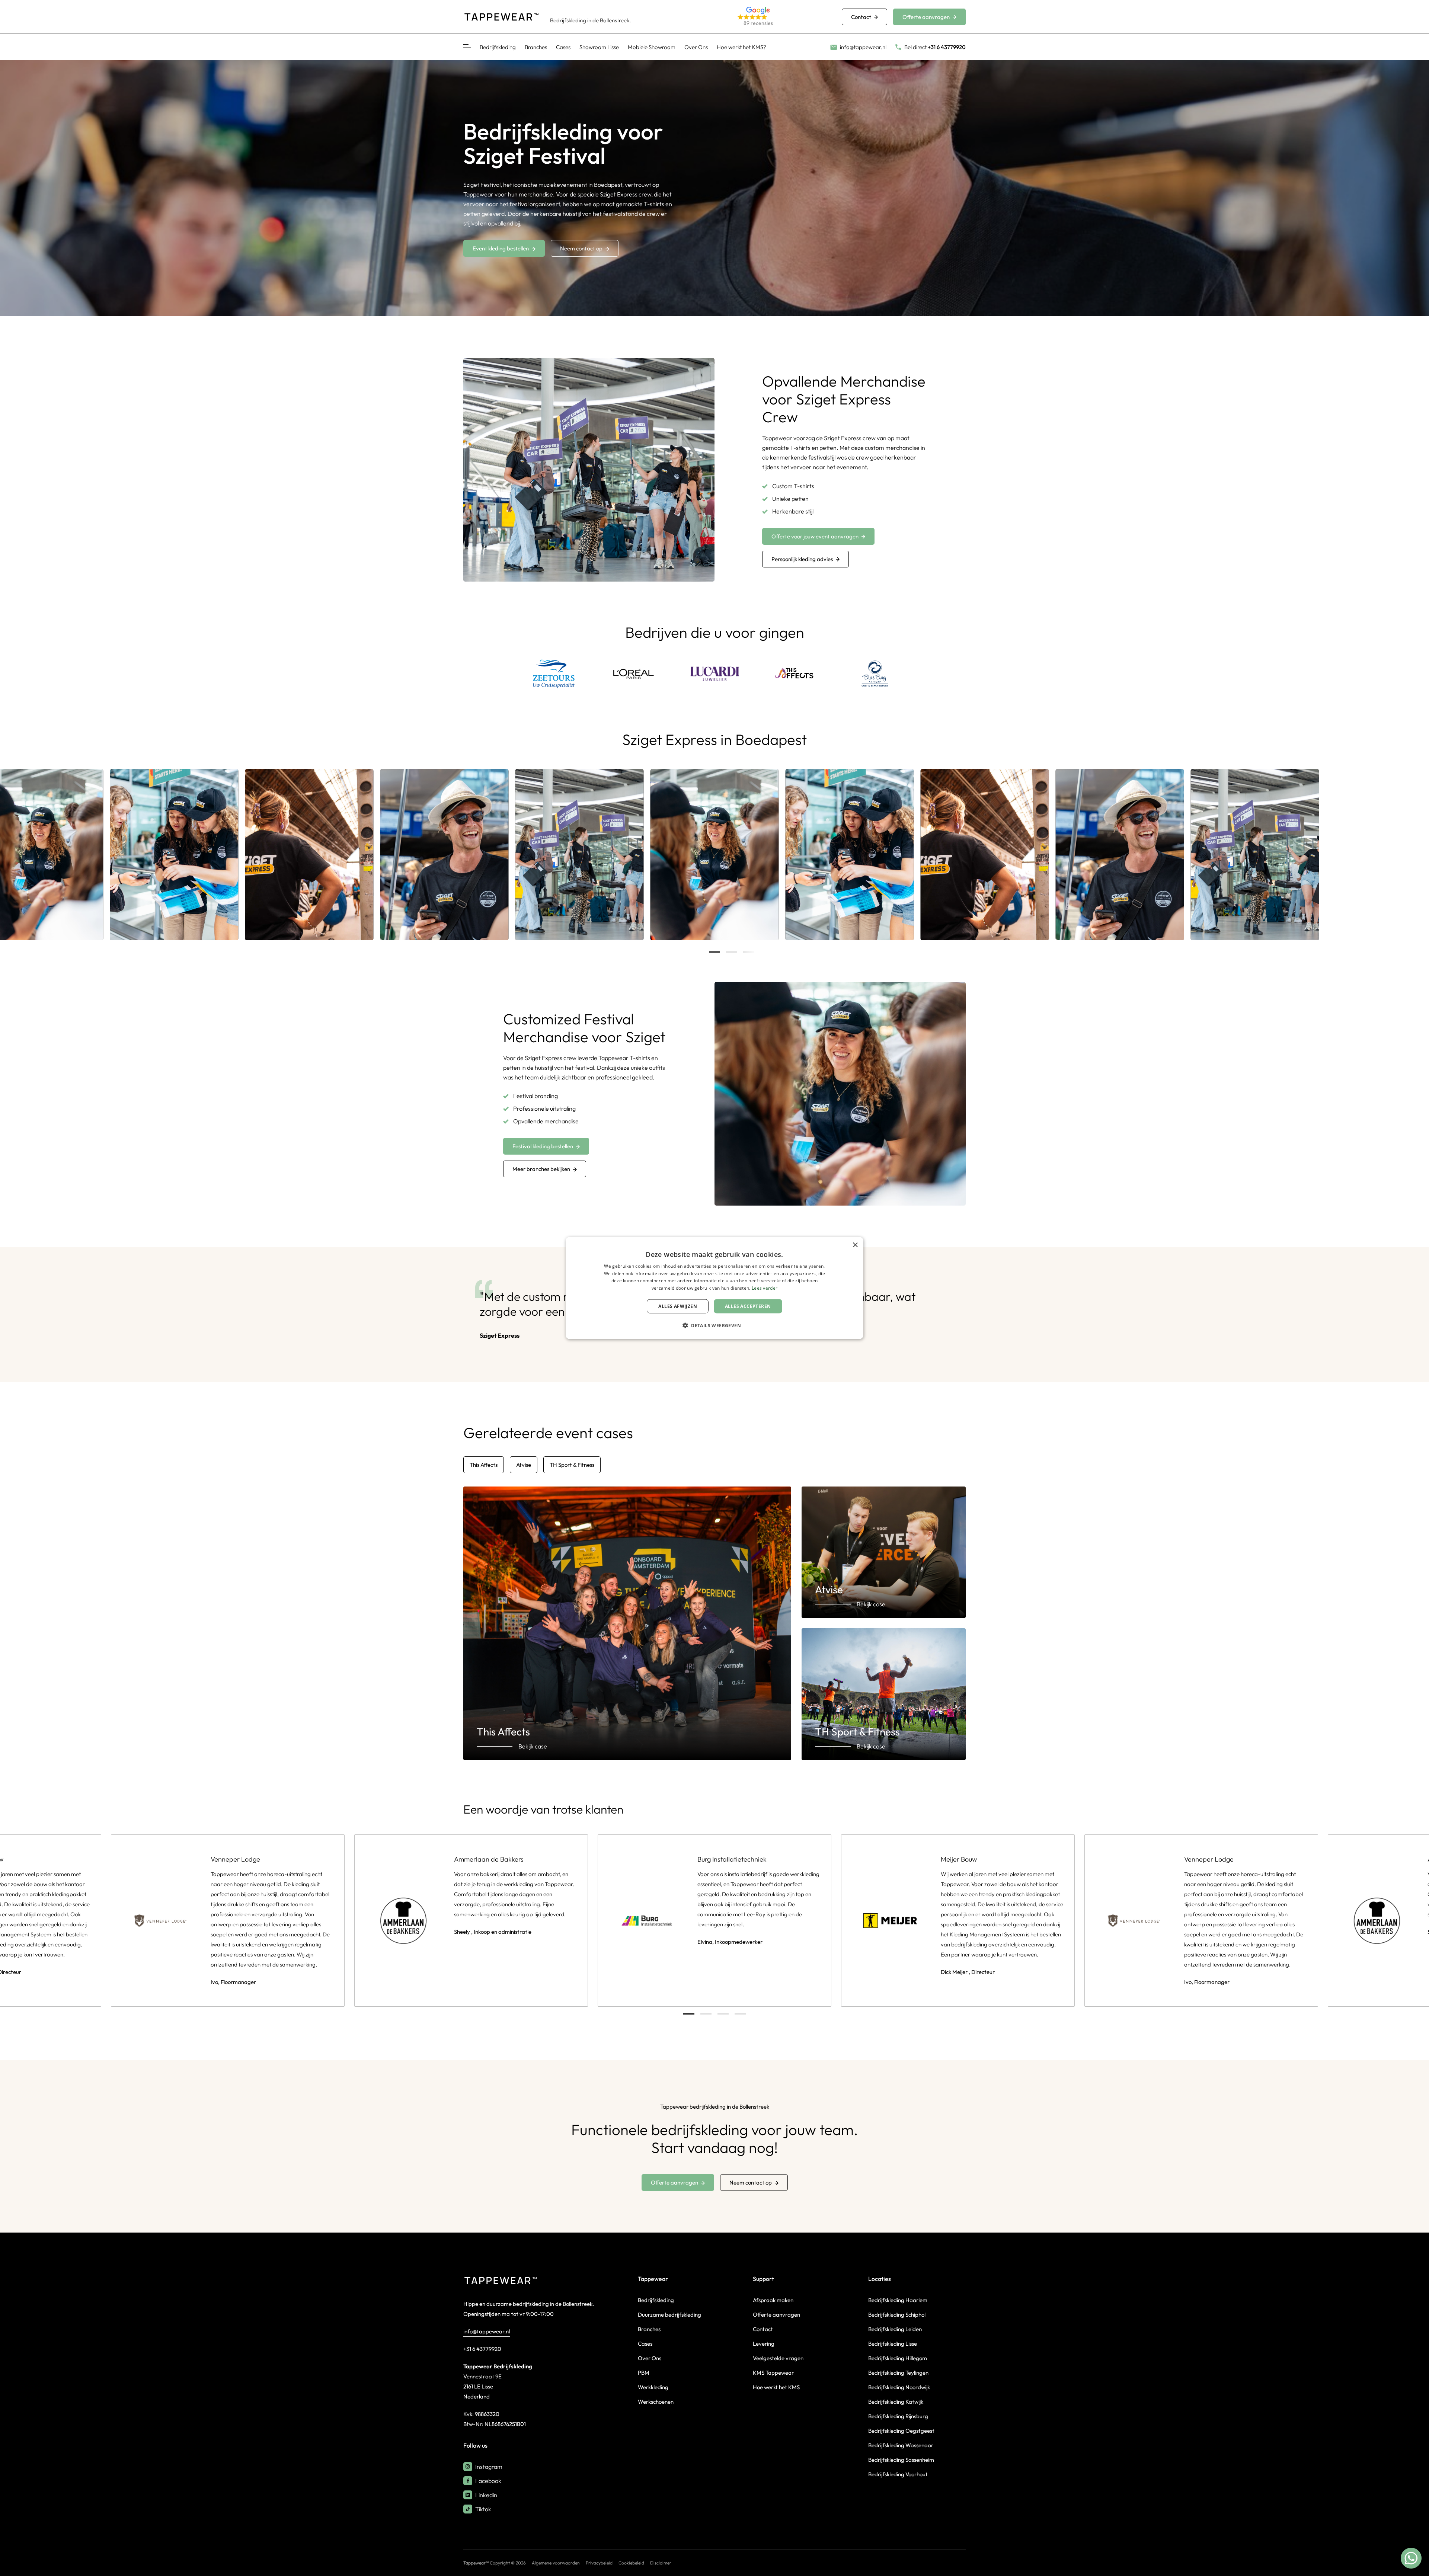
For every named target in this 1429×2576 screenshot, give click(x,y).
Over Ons (696, 47)
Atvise (524, 1465)
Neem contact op (581, 248)
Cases (563, 47)
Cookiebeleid (631, 2563)
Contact (861, 17)
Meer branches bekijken (541, 1169)
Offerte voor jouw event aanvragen (815, 536)
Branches (536, 47)
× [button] (855, 1245)
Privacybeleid (599, 2563)
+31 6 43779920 (482, 2349)
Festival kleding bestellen (543, 1146)
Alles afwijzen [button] (678, 1306)
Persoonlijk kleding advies (802, 559)
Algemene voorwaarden (556, 2563)
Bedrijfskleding (498, 47)
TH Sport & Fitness (572, 1465)
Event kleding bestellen (501, 248)
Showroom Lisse (599, 47)
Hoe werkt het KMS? (741, 47)
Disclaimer (661, 2563)
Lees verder (765, 1288)
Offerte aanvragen (926, 17)
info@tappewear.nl (487, 2331)
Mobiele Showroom (652, 47)
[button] (781, 17)
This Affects (484, 1465)
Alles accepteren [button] (748, 1306)
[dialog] (714, 1288)
